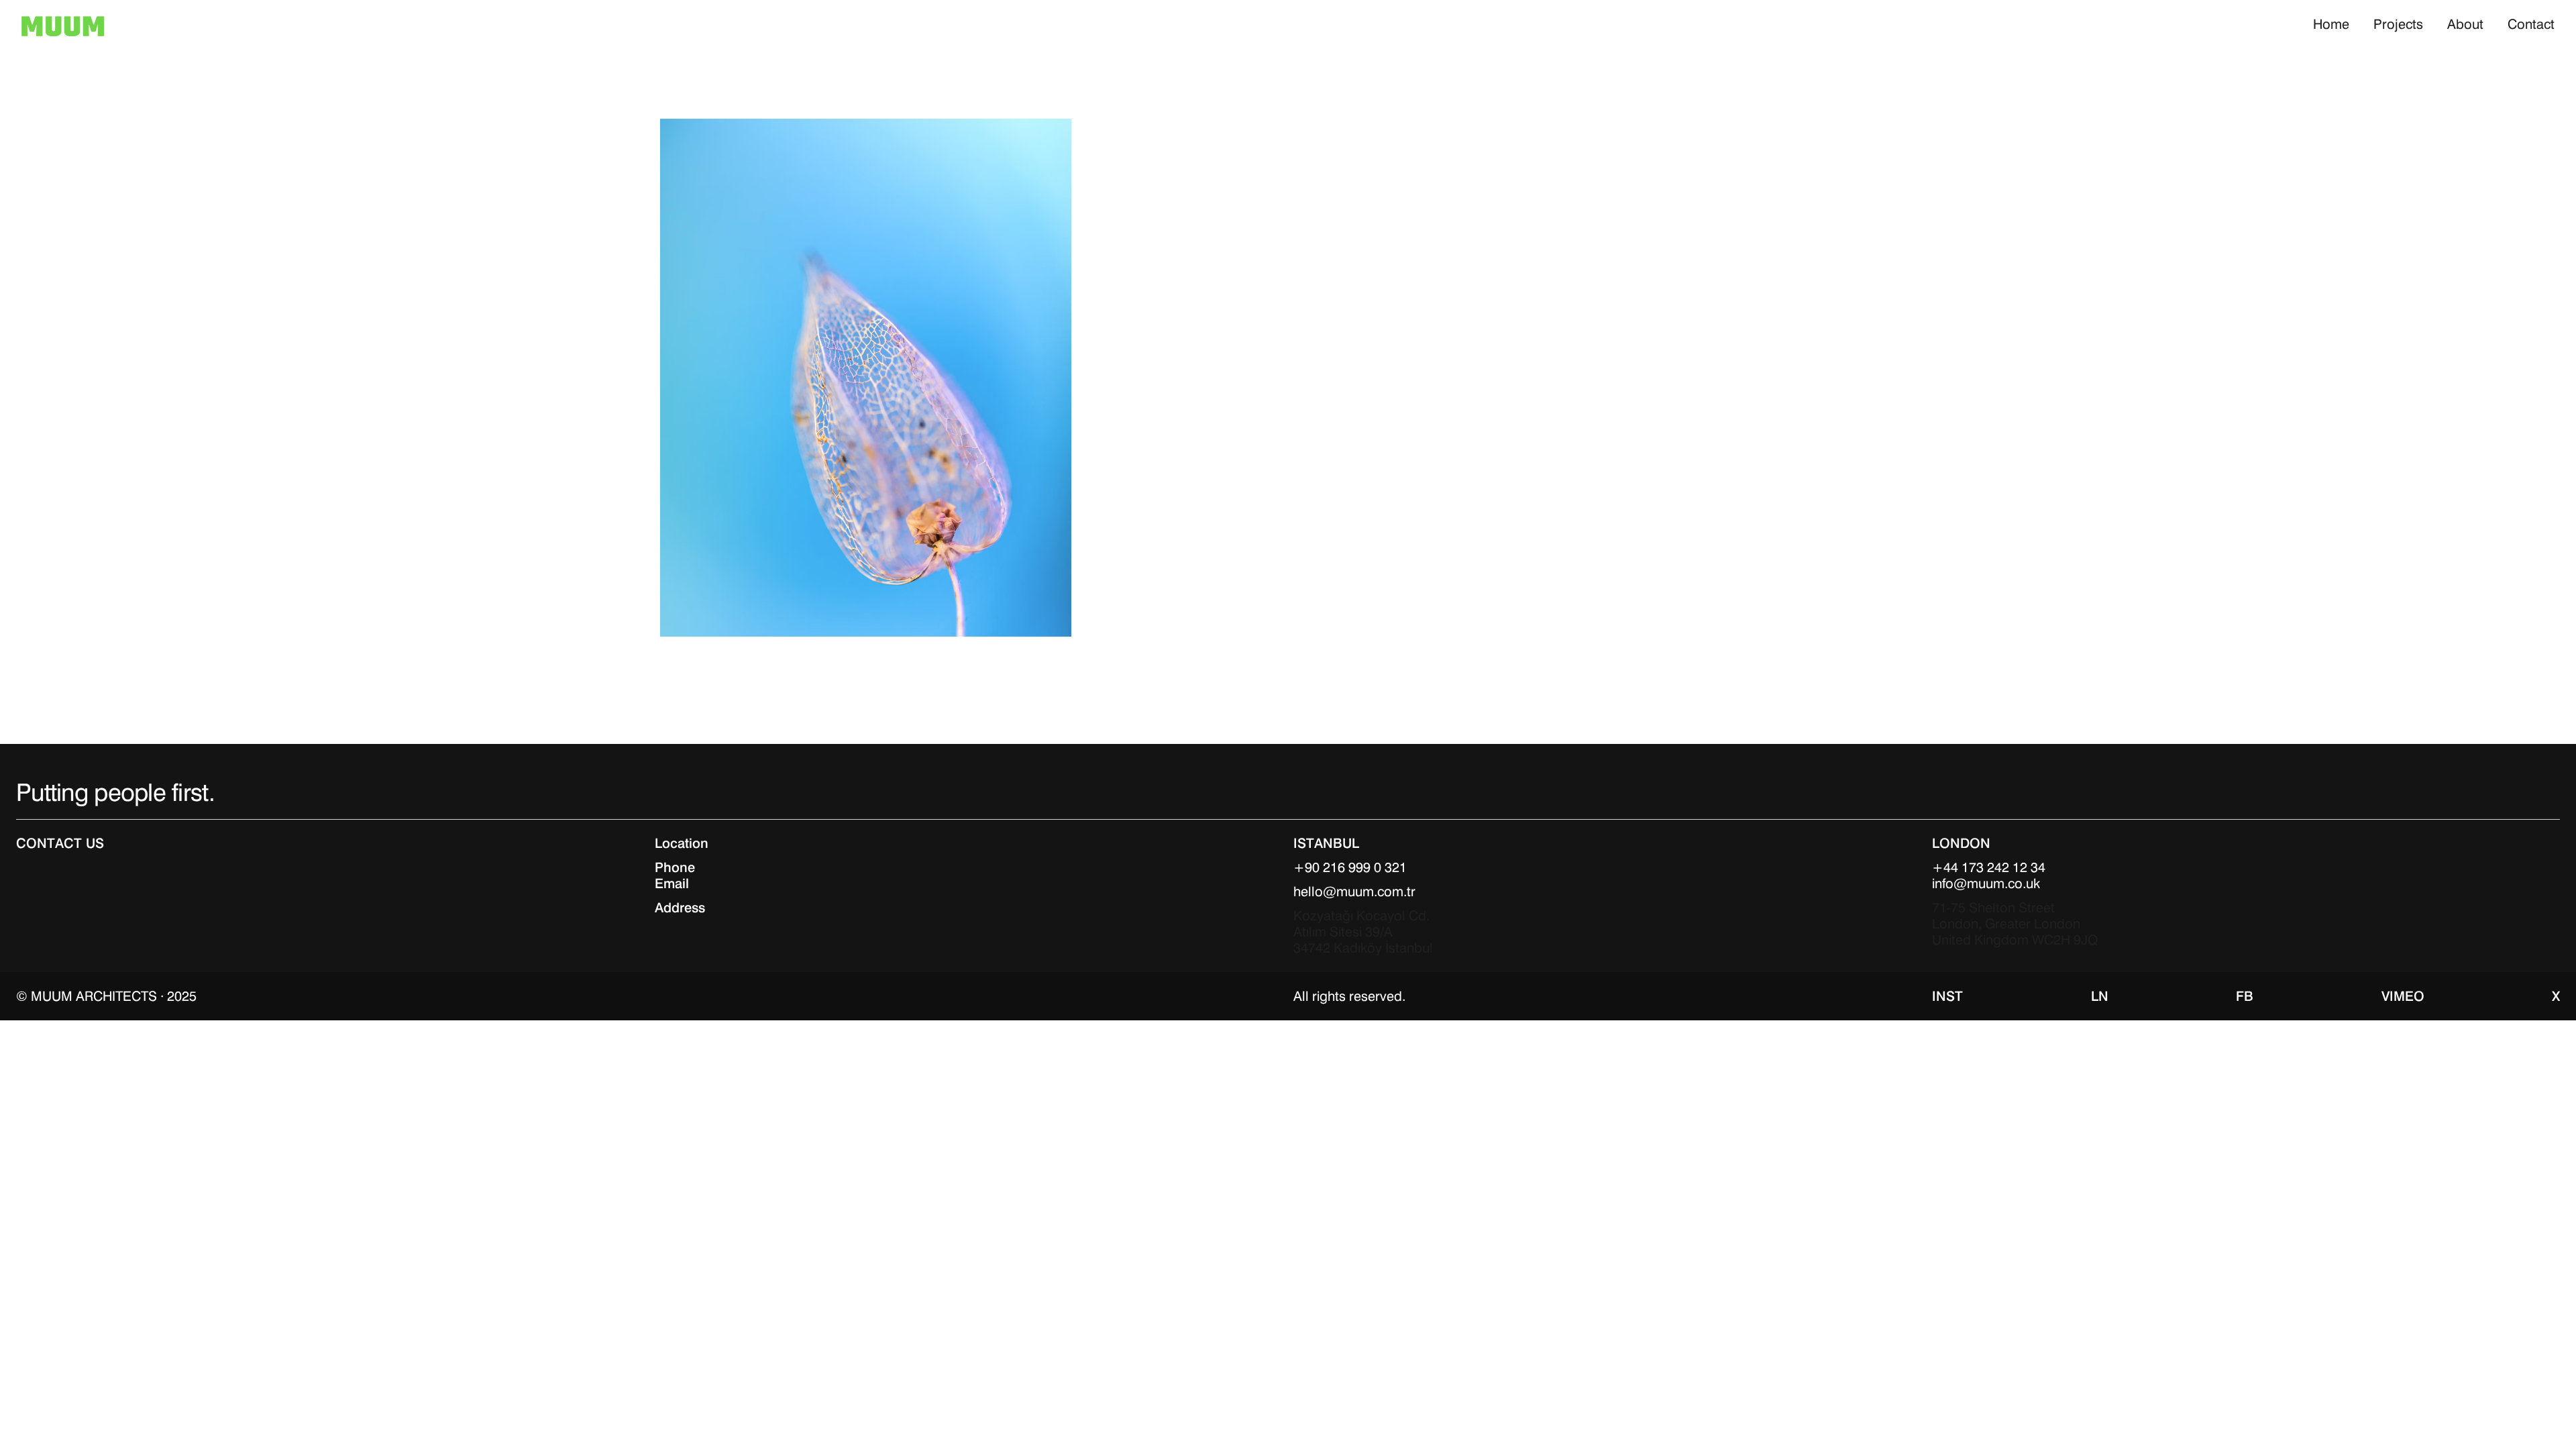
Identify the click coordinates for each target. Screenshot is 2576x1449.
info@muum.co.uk (1986, 883)
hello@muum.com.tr (1354, 892)
